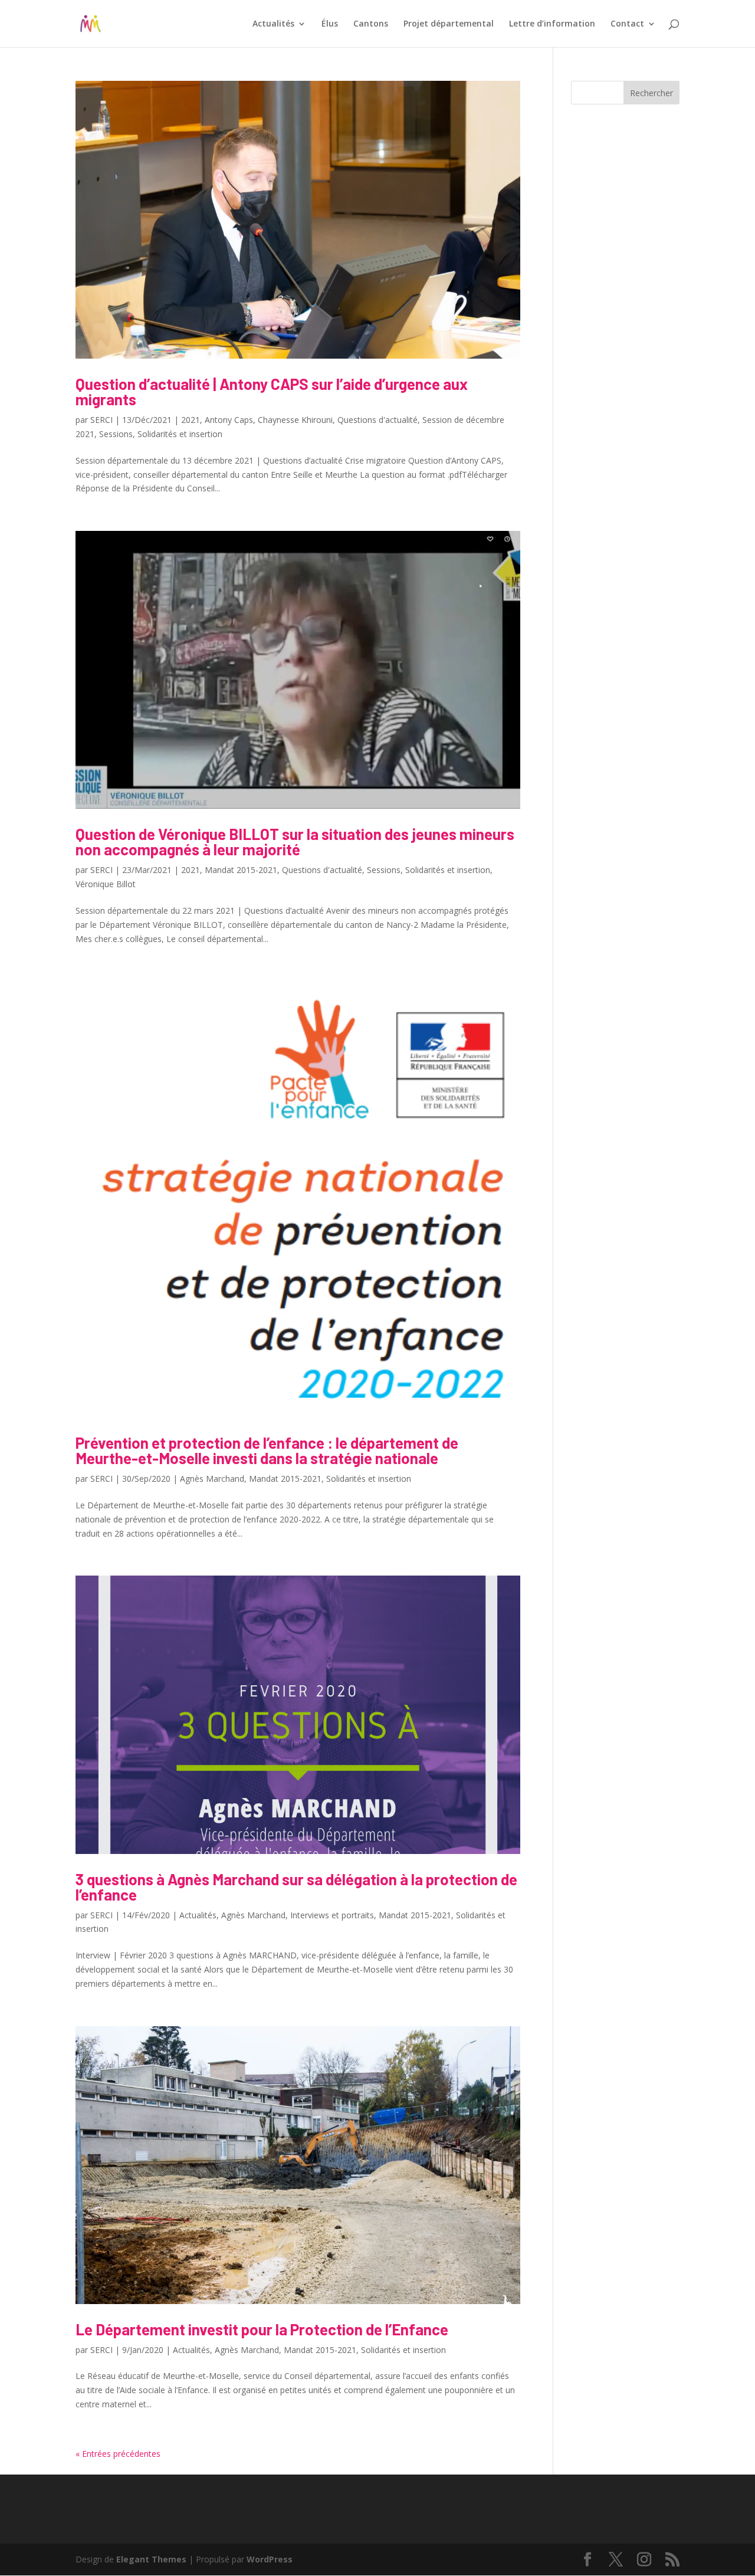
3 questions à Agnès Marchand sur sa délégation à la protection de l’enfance (296, 1887)
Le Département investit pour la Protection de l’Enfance (262, 2329)
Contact (627, 24)
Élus (330, 24)
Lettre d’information (552, 24)
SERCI (101, 420)
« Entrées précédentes (118, 2454)
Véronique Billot (106, 884)
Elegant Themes (151, 2559)
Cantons (371, 24)
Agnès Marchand (212, 1479)
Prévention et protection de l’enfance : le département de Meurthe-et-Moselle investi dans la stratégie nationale (267, 1450)
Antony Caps (229, 420)
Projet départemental (449, 24)
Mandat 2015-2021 (241, 870)
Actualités (273, 24)
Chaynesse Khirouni (295, 420)
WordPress (270, 2559)
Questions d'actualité (377, 420)
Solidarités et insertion (180, 434)
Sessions (116, 434)
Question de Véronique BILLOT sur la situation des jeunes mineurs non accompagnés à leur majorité (295, 841)
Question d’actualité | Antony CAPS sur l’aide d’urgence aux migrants (272, 391)
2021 (191, 420)
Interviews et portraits (332, 1915)
